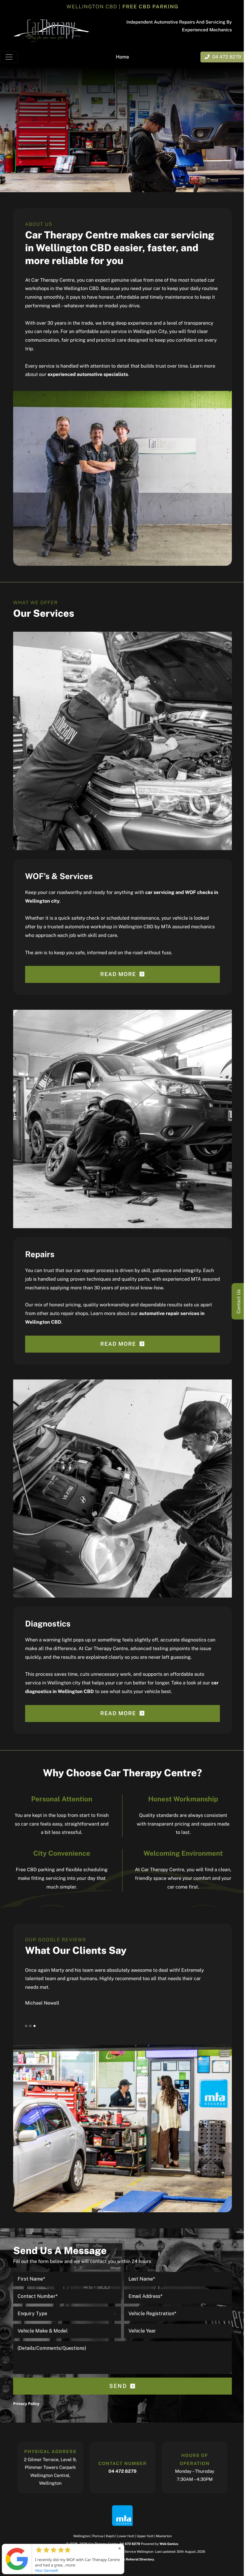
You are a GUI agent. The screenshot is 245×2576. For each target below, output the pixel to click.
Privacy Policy (26, 2404)
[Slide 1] (26, 2026)
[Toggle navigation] (9, 57)
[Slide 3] (35, 2026)
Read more (118, 974)
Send (118, 2386)
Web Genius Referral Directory (130, 2560)
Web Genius (169, 2544)
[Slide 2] (30, 2026)
